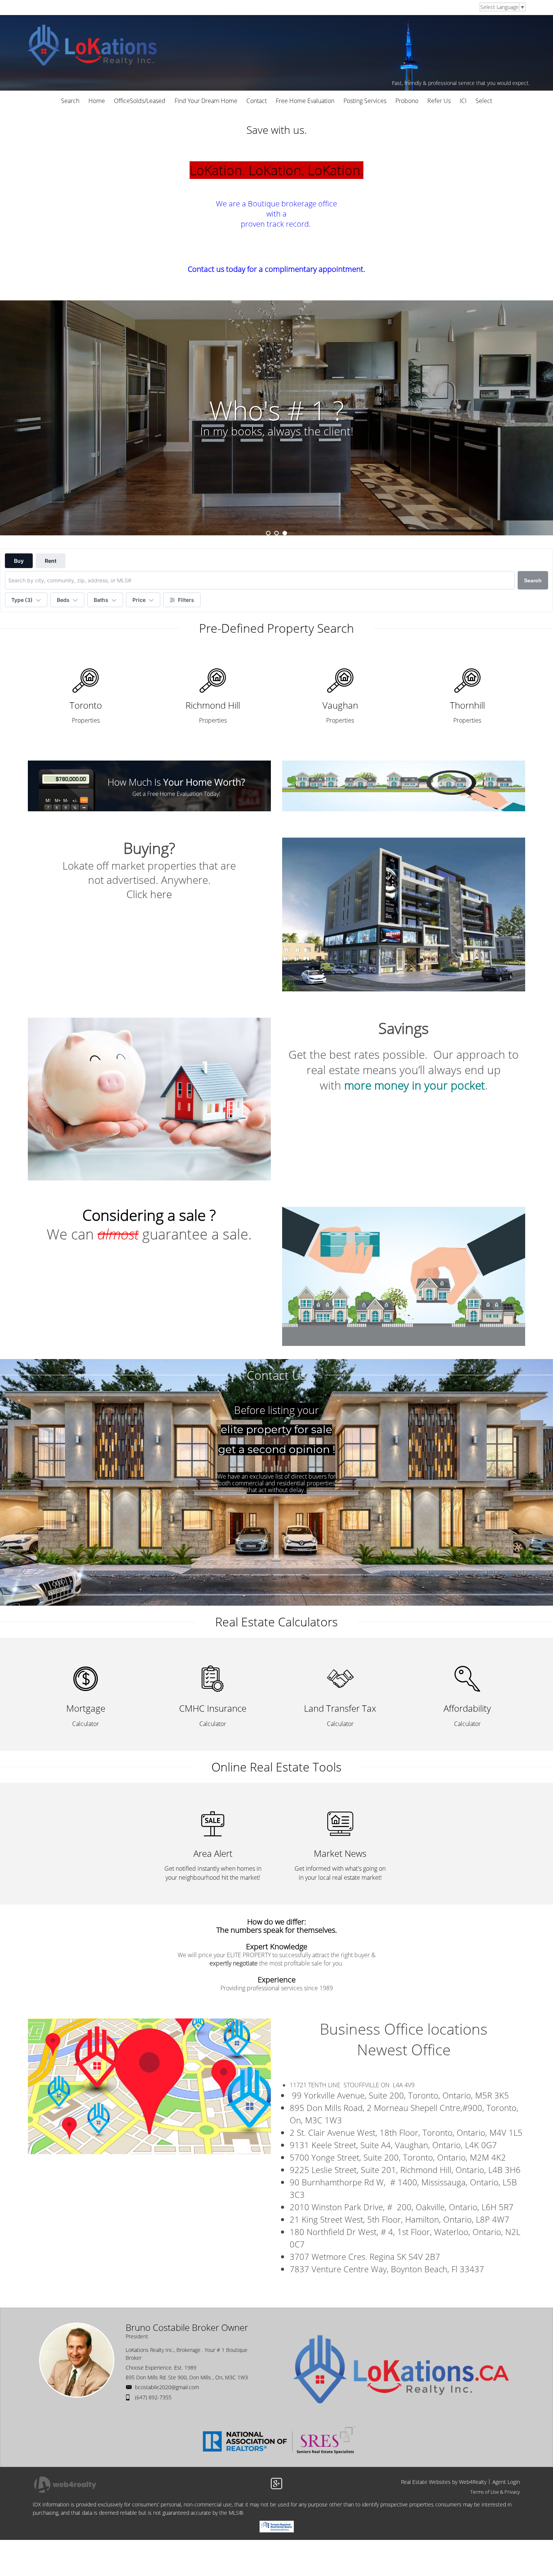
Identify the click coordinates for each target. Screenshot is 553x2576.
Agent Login (506, 2482)
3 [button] (285, 533)
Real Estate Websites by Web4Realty (444, 2482)
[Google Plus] (276, 2484)
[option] (276, 418)
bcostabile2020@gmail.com (167, 2387)
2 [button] (276, 533)
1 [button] (268, 533)
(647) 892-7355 (153, 2397)
